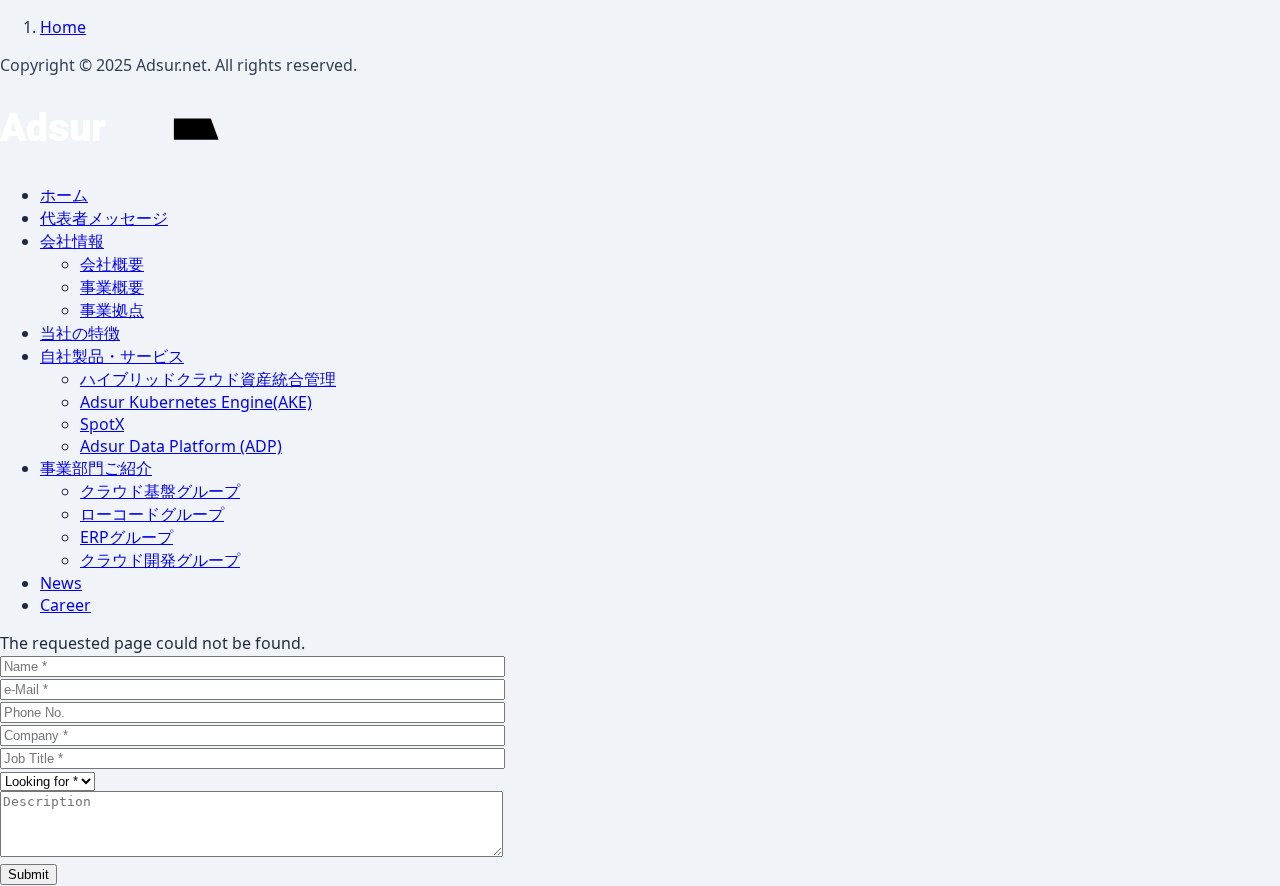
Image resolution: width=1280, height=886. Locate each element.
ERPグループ (126, 537)
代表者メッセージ (104, 218)
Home (63, 27)
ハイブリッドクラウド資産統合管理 (208, 379)
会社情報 (72, 241)
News (61, 583)
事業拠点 (112, 310)
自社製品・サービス (112, 356)
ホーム (64, 195)
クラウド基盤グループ (160, 491)
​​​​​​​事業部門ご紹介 (96, 468)
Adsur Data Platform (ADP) (181, 446)
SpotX (102, 424)
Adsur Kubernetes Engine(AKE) (196, 402)
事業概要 (112, 287)
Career (65, 605)
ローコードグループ (152, 514)
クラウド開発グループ (160, 560)
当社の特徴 (80, 333)
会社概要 (112, 264)
